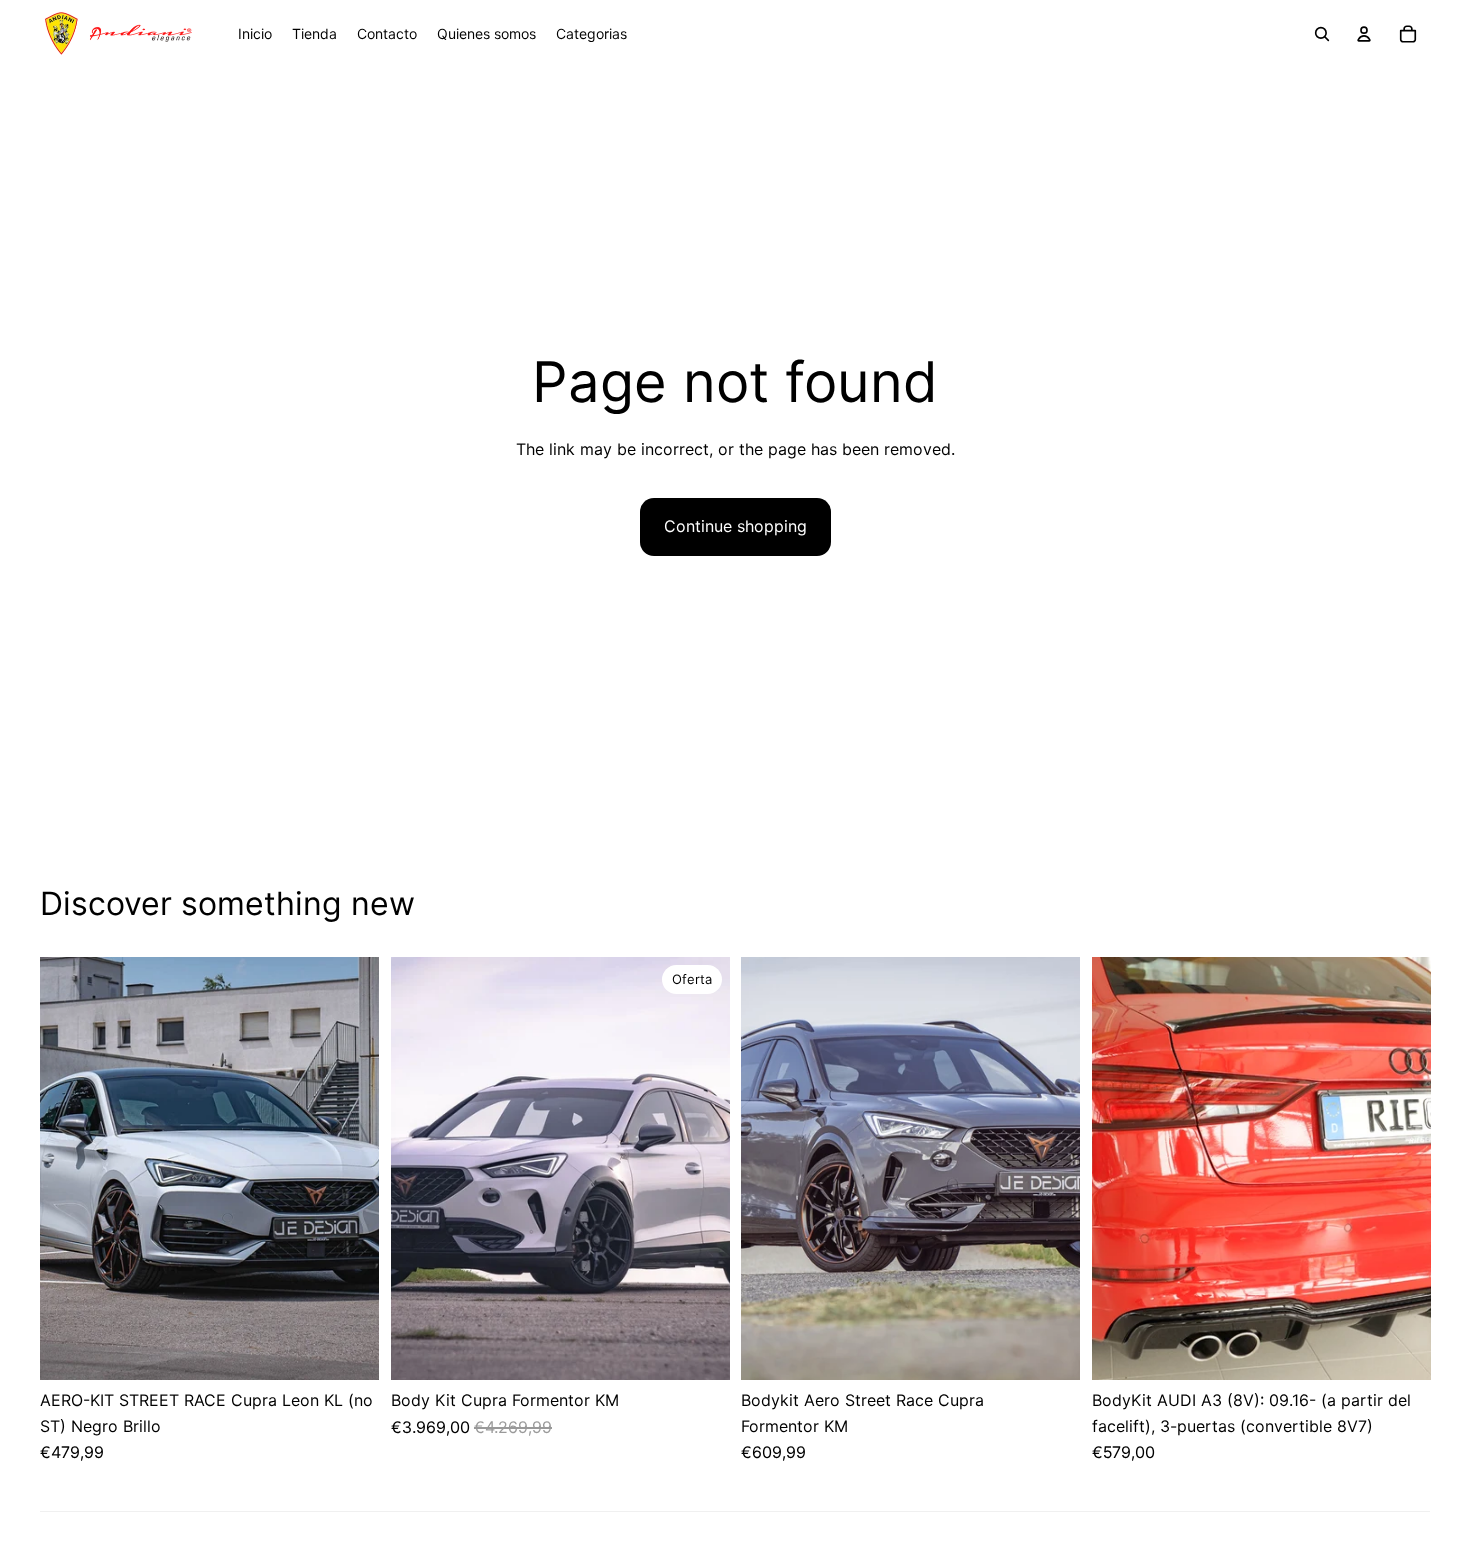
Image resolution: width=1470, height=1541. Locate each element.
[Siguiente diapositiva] (349, 1169)
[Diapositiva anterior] (70, 1169)
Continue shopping (735, 526)
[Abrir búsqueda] (1322, 34)
